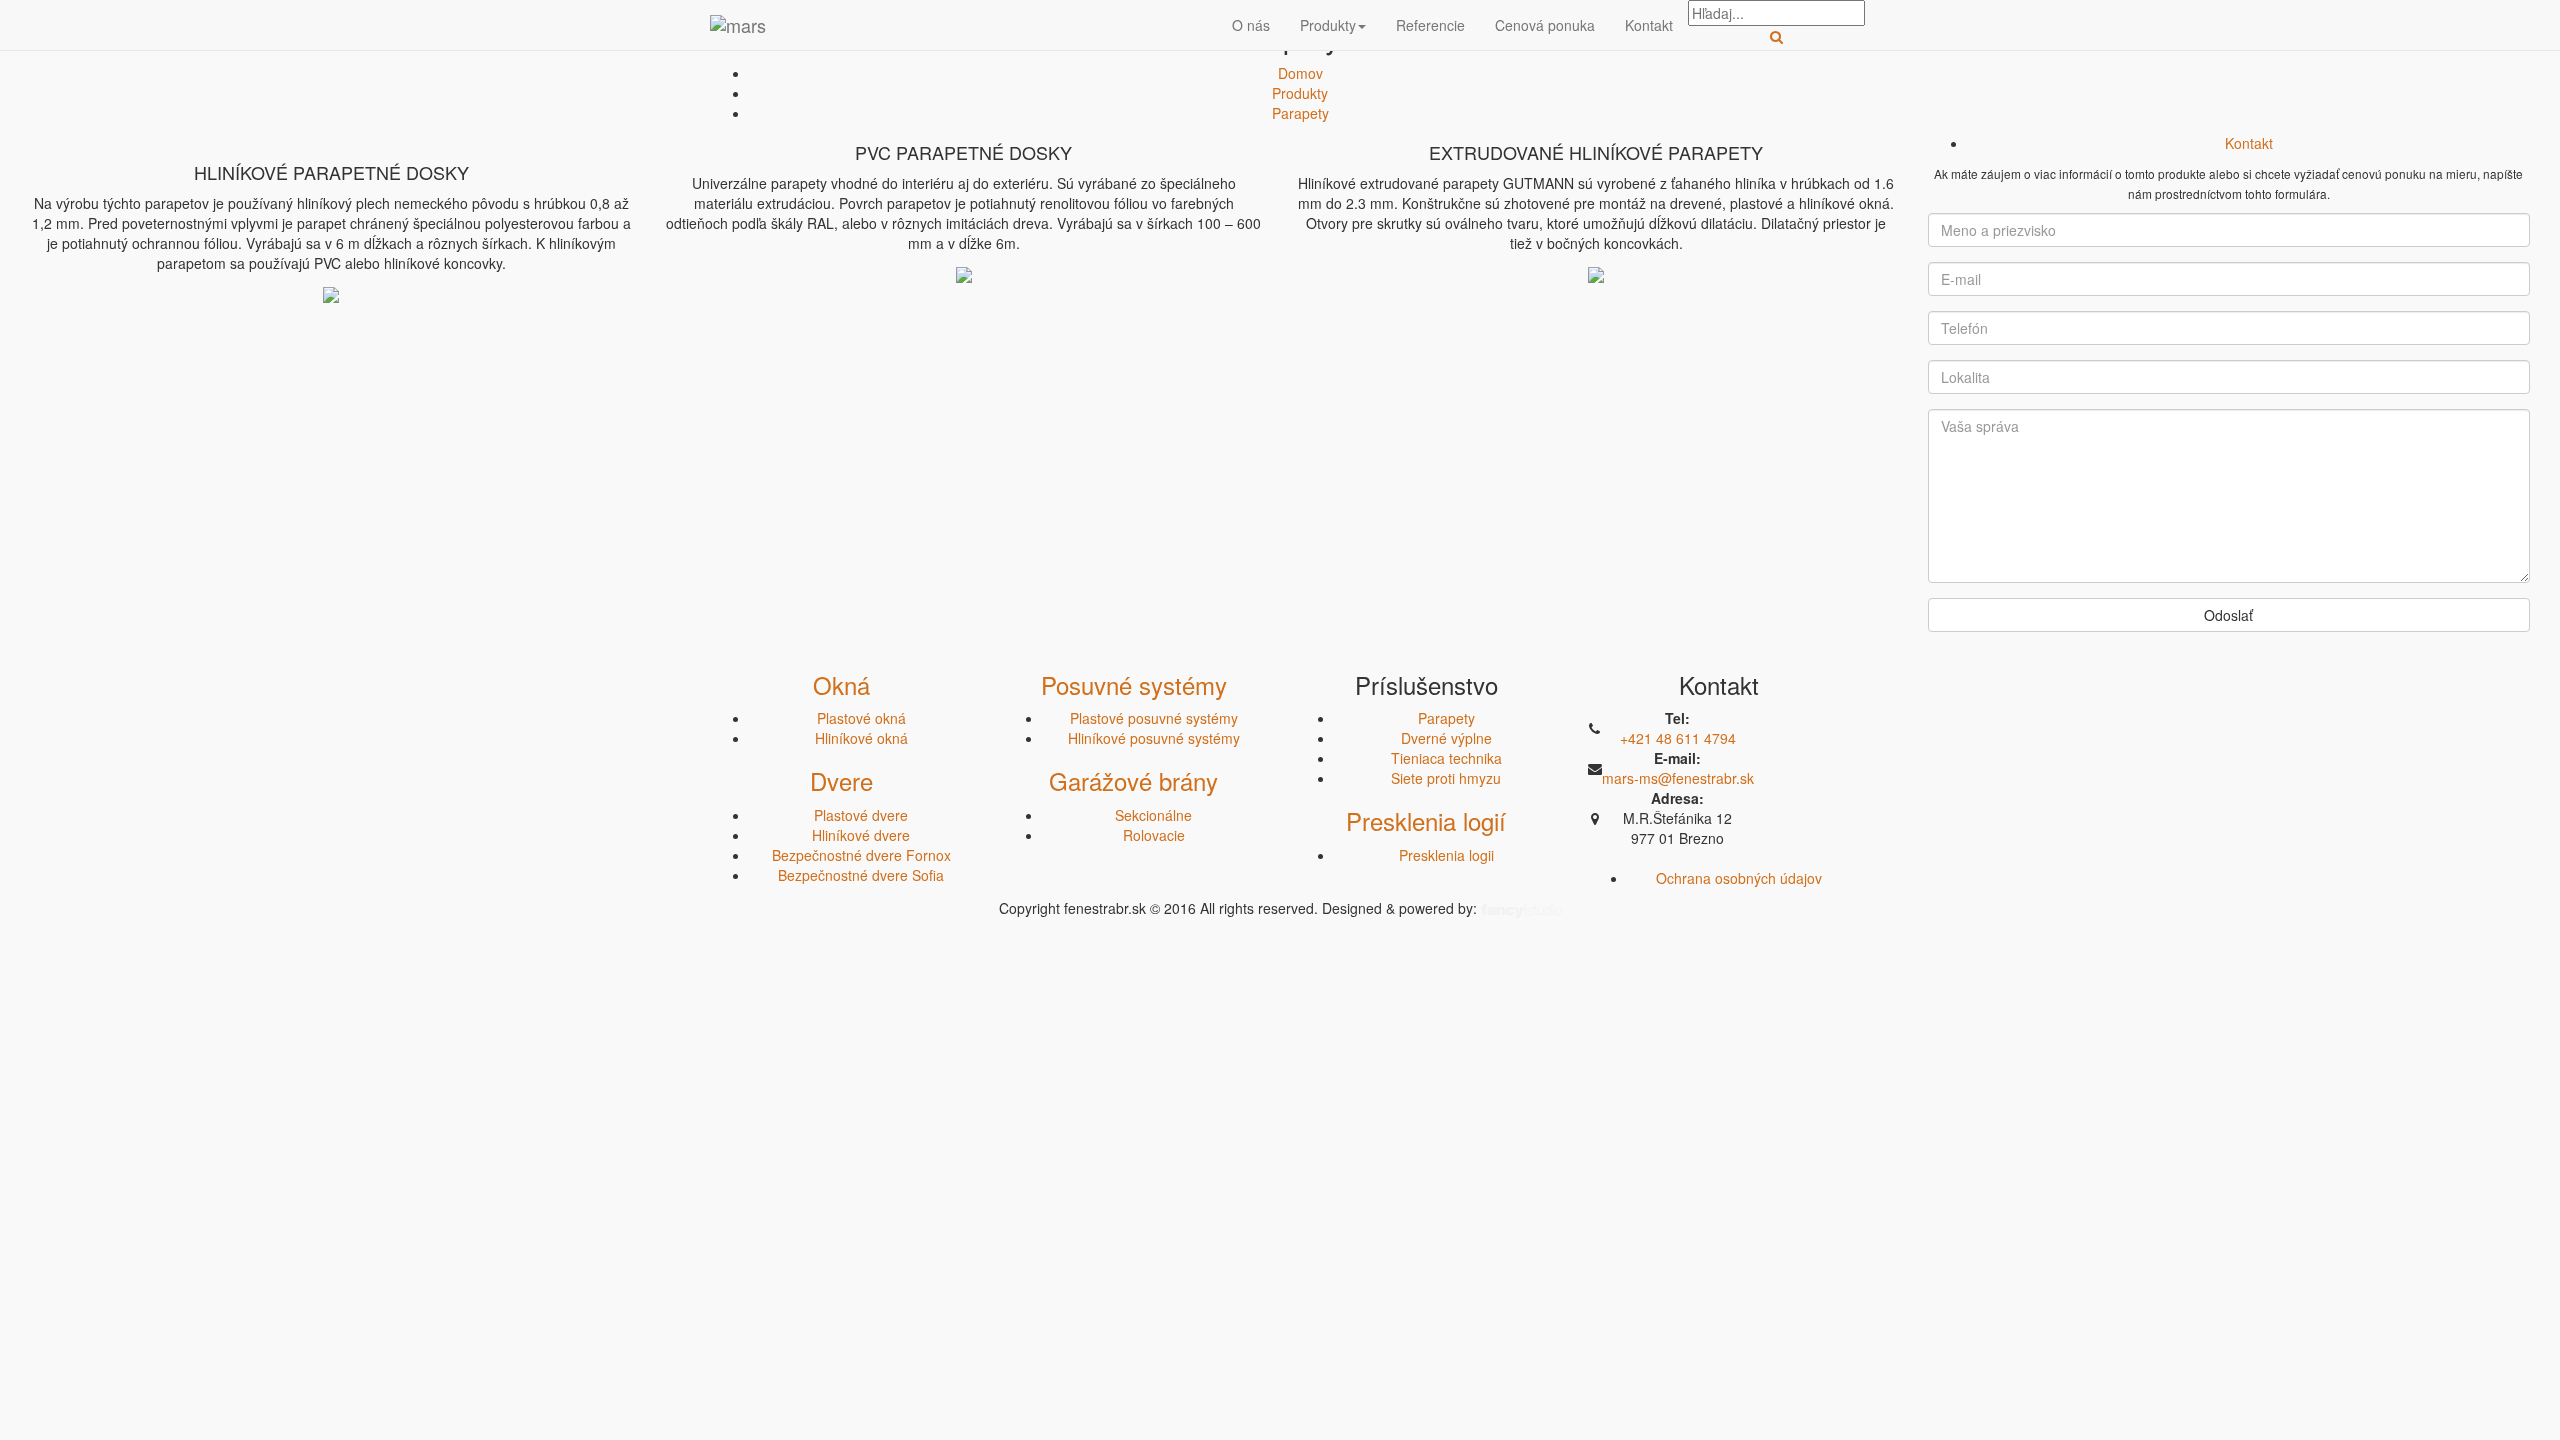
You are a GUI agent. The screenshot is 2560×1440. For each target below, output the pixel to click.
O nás (1251, 25)
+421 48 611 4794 (1678, 738)
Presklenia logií (1426, 820)
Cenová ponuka (1545, 25)
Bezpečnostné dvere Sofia (861, 875)
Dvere (841, 780)
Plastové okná (861, 718)
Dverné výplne (1446, 738)
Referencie (1430, 25)
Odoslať (2228, 615)
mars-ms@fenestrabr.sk (1678, 778)
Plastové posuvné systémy (1154, 718)
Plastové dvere (861, 815)
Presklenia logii (1446, 855)
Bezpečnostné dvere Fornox (861, 855)
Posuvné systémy (1134, 684)
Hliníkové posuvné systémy (1154, 738)
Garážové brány (1133, 780)
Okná (841, 684)
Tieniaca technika (1446, 758)
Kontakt (1649, 25)
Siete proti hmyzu (1446, 778)
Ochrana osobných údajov (1739, 878)
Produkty (1328, 25)
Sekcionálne (1153, 815)
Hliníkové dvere (861, 835)
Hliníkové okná (861, 738)
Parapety (1300, 113)
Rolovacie (1154, 835)
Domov (1300, 73)
